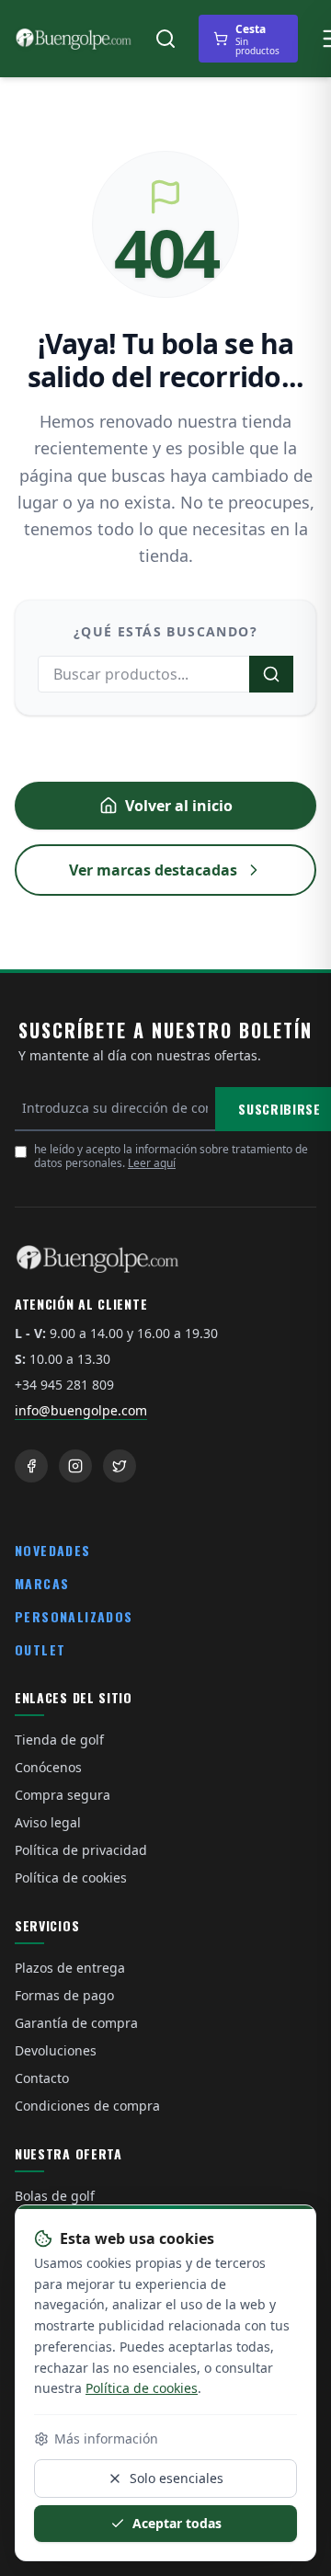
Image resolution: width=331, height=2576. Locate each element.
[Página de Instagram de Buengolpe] (75, 1466)
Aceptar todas (177, 2523)
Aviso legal (48, 1822)
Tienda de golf (59, 1740)
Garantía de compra (76, 2023)
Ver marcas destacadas (153, 870)
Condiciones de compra (87, 2106)
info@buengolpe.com (81, 1410)
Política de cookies (71, 1878)
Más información (106, 2439)
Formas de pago (64, 1995)
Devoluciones (56, 2050)
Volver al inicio (179, 806)
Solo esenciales (177, 2478)
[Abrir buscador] (165, 39)
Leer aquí (152, 1163)
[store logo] (74, 39)
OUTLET (40, 1649)
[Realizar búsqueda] (271, 674)
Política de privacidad (81, 1850)
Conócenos (48, 1767)
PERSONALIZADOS (74, 1616)
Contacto (42, 2078)
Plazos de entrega (70, 1968)
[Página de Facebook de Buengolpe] (31, 1466)
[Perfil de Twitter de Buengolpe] (120, 1466)
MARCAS (42, 1583)
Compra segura (63, 1795)
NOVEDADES (53, 1550)
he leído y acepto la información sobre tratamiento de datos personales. (171, 1156)
